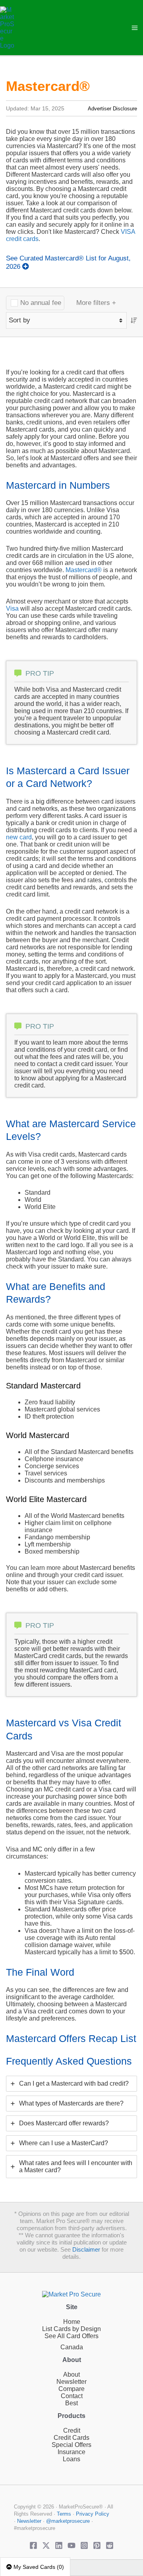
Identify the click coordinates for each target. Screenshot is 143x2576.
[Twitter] (46, 2545)
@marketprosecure (68, 2521)
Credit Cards (71, 2438)
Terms (64, 2514)
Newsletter (71, 2382)
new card (19, 837)
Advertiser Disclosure (112, 109)
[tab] (71, 2084)
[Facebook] (33, 2545)
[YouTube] (71, 2545)
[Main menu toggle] (135, 28)
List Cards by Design (71, 2329)
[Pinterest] (97, 2545)
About (71, 2375)
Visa (12, 608)
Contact (72, 2396)
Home (72, 2322)
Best (71, 2403)
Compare (71, 2389)
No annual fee (41, 303)
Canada (72, 2347)
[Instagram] (84, 2545)
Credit (72, 2430)
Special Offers (71, 2445)
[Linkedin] (59, 2545)
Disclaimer (86, 2250)
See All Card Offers (71, 2336)
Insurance (71, 2452)
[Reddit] (110, 2545)
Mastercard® (84, 570)
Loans (71, 2459)
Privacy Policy (93, 2514)
